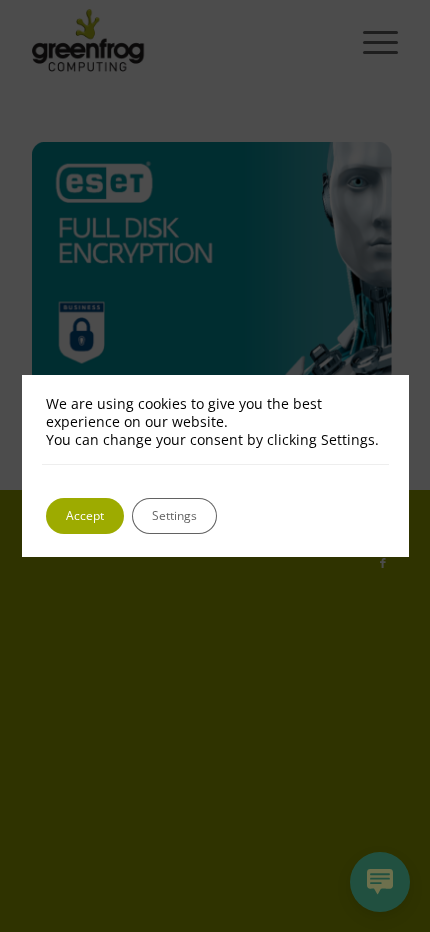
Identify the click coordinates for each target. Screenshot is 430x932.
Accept (85, 515)
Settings (174, 515)
